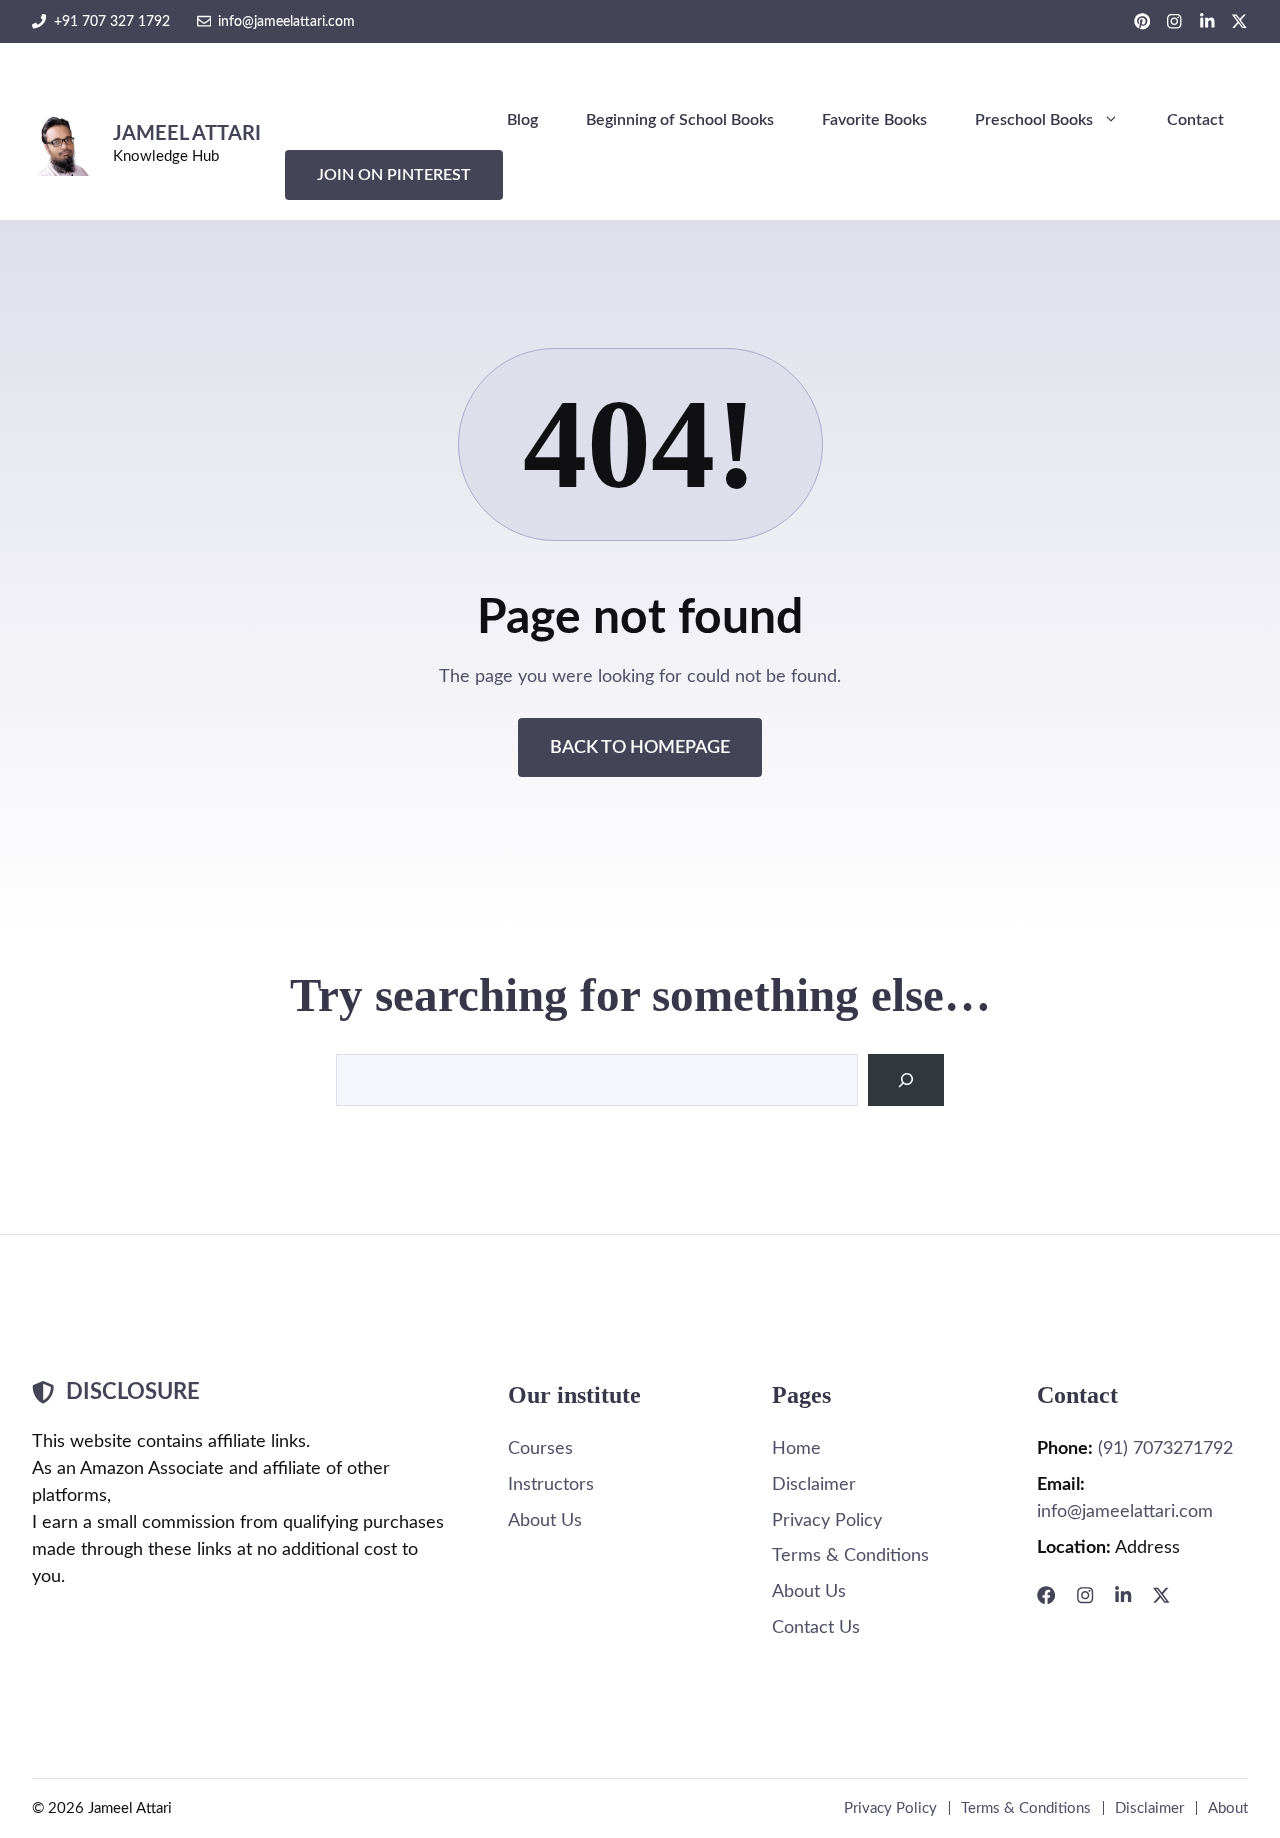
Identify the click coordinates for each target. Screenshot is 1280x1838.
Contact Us (816, 1627)
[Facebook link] (1142, 21)
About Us (545, 1520)
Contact (1195, 120)
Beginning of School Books (680, 120)
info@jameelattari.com (286, 21)
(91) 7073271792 (1165, 1448)
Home (796, 1448)
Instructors (551, 1484)
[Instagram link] (1174, 21)
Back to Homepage (640, 747)
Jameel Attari (187, 134)
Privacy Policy (827, 1520)
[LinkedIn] (1123, 1595)
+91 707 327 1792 (112, 21)
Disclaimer (814, 1484)
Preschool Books (1034, 120)
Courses (540, 1448)
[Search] (906, 1080)
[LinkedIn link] (1207, 21)
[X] (1161, 1595)
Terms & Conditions (850, 1555)
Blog (522, 120)
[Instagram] (1085, 1595)
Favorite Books (874, 120)
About (1228, 1808)
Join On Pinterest (394, 175)
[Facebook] (1046, 1595)
